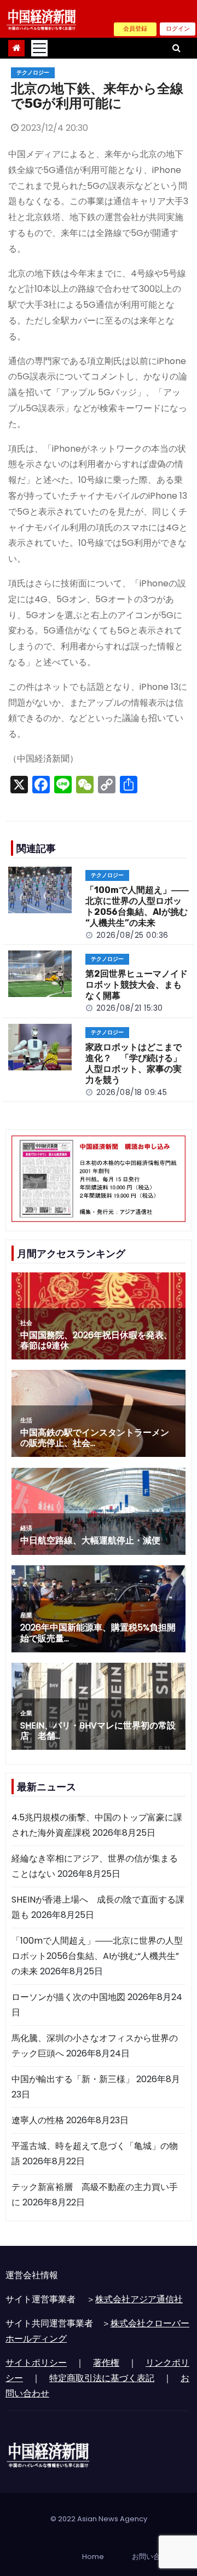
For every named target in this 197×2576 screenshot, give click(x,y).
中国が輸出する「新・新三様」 (73, 2079)
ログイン (178, 28)
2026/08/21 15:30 (130, 1008)
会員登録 (135, 28)
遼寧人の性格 (38, 2120)
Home (93, 2557)
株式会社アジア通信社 (139, 2299)
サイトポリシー (36, 2363)
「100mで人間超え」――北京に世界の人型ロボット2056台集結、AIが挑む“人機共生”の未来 (137, 906)
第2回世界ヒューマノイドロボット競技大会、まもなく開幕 (137, 985)
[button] (176, 48)
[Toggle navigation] (39, 48)
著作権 (106, 2363)
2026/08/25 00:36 (132, 935)
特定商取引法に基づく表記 (102, 2378)
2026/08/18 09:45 (132, 1092)
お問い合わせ (153, 2557)
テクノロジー (33, 73)
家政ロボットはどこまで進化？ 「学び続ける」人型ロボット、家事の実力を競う (134, 1064)
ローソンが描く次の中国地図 (68, 1997)
